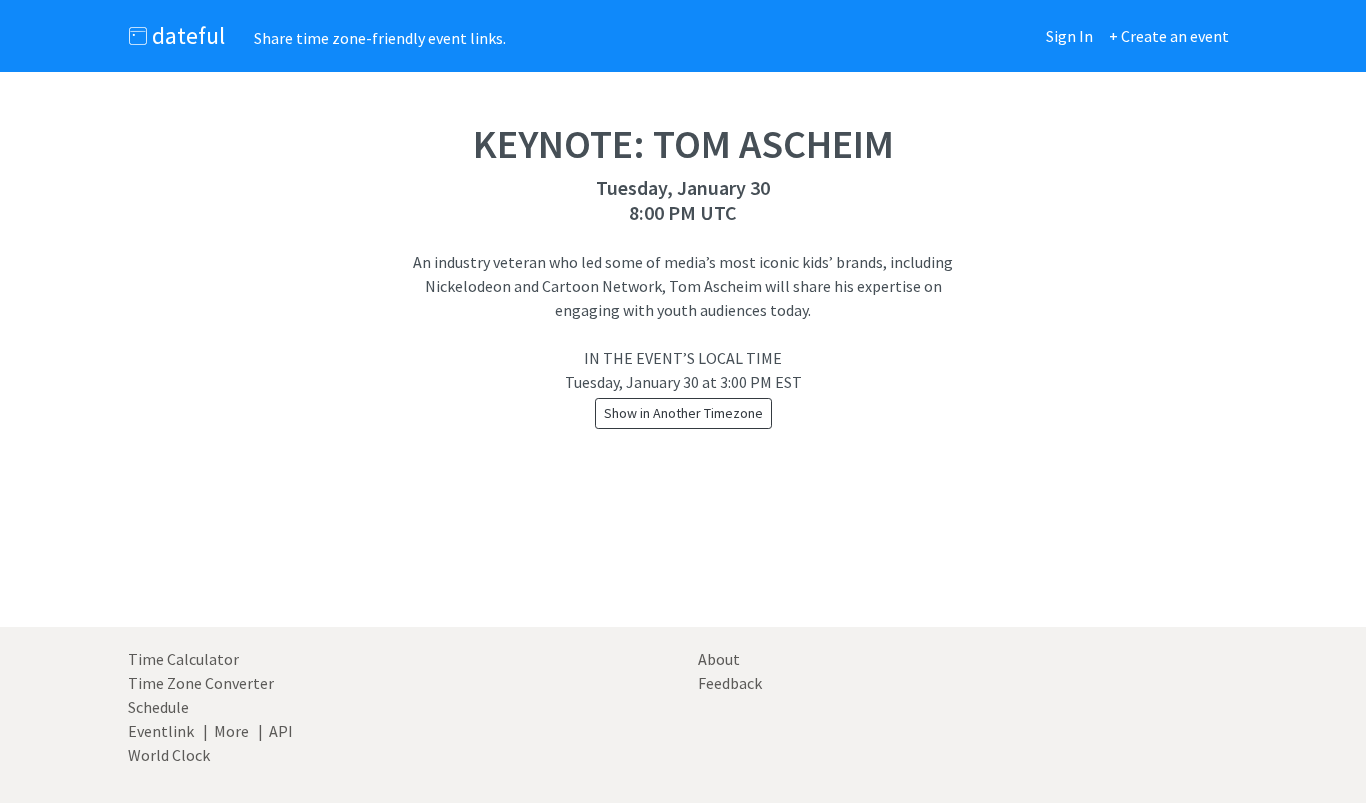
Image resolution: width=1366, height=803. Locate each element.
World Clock (169, 755)
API (281, 731)
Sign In (1069, 36)
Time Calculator (183, 659)
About (719, 659)
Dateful (186, 35)
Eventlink (161, 731)
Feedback (730, 683)
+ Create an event (1169, 36)
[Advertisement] (683, 551)
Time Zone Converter (201, 683)
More (231, 731)
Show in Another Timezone (683, 413)
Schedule (158, 707)
